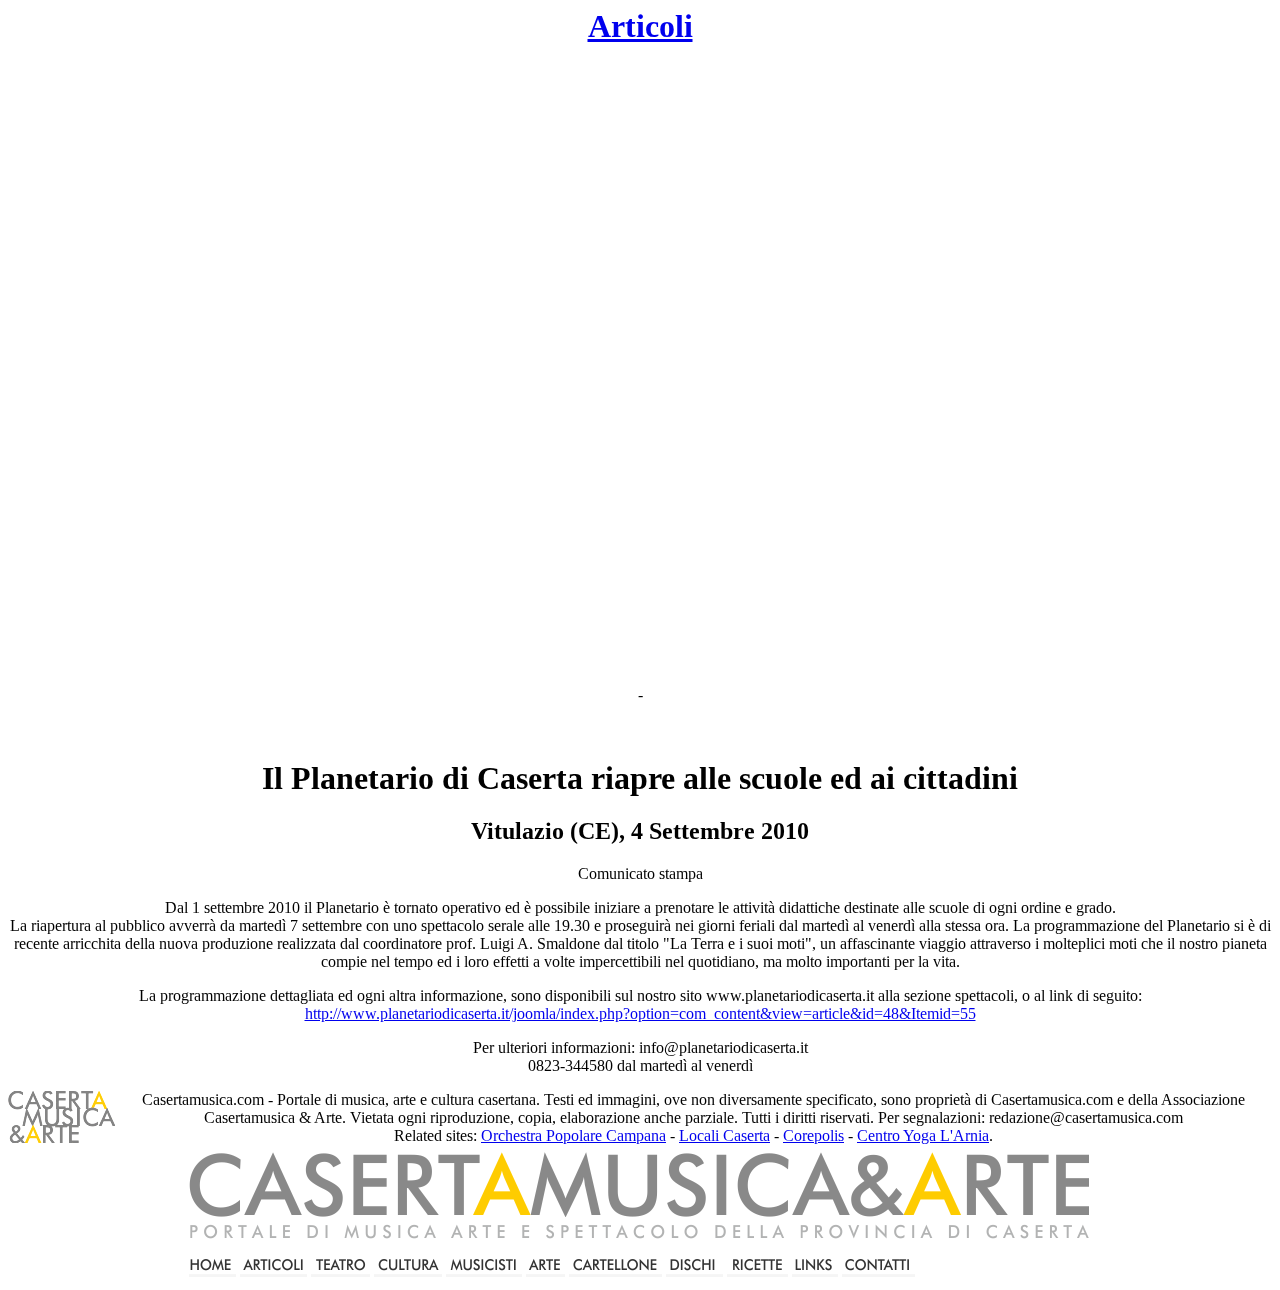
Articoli (640, 26)
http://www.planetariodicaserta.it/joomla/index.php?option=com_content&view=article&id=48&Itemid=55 (640, 1013)
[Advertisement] (476, 366)
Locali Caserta (724, 1135)
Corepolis (813, 1135)
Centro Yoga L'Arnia (923, 1135)
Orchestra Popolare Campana (573, 1135)
